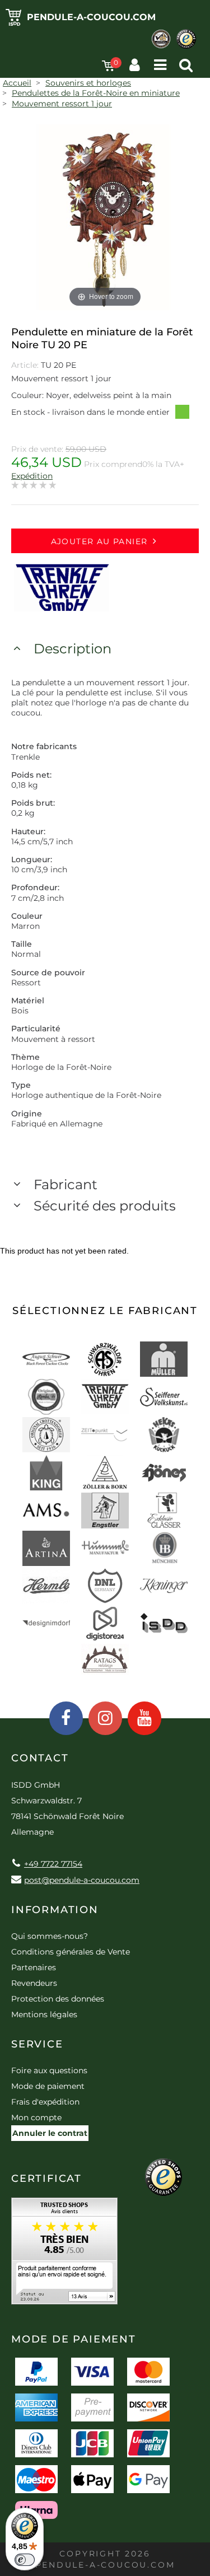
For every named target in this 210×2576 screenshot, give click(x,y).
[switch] (25, 2560)
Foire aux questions (49, 2070)
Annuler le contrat (50, 2133)
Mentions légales (44, 2014)
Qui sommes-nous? (50, 1936)
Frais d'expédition (45, 2102)
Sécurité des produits (105, 1206)
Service (37, 2044)
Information (55, 1910)
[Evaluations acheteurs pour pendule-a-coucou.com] (64, 2255)
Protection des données (58, 1999)
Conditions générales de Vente (71, 1952)
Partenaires (34, 1967)
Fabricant (66, 1184)
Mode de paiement (48, 2086)
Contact (40, 1758)
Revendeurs (34, 1983)
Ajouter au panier (99, 541)
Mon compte (36, 2117)
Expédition (32, 476)
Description (73, 649)
